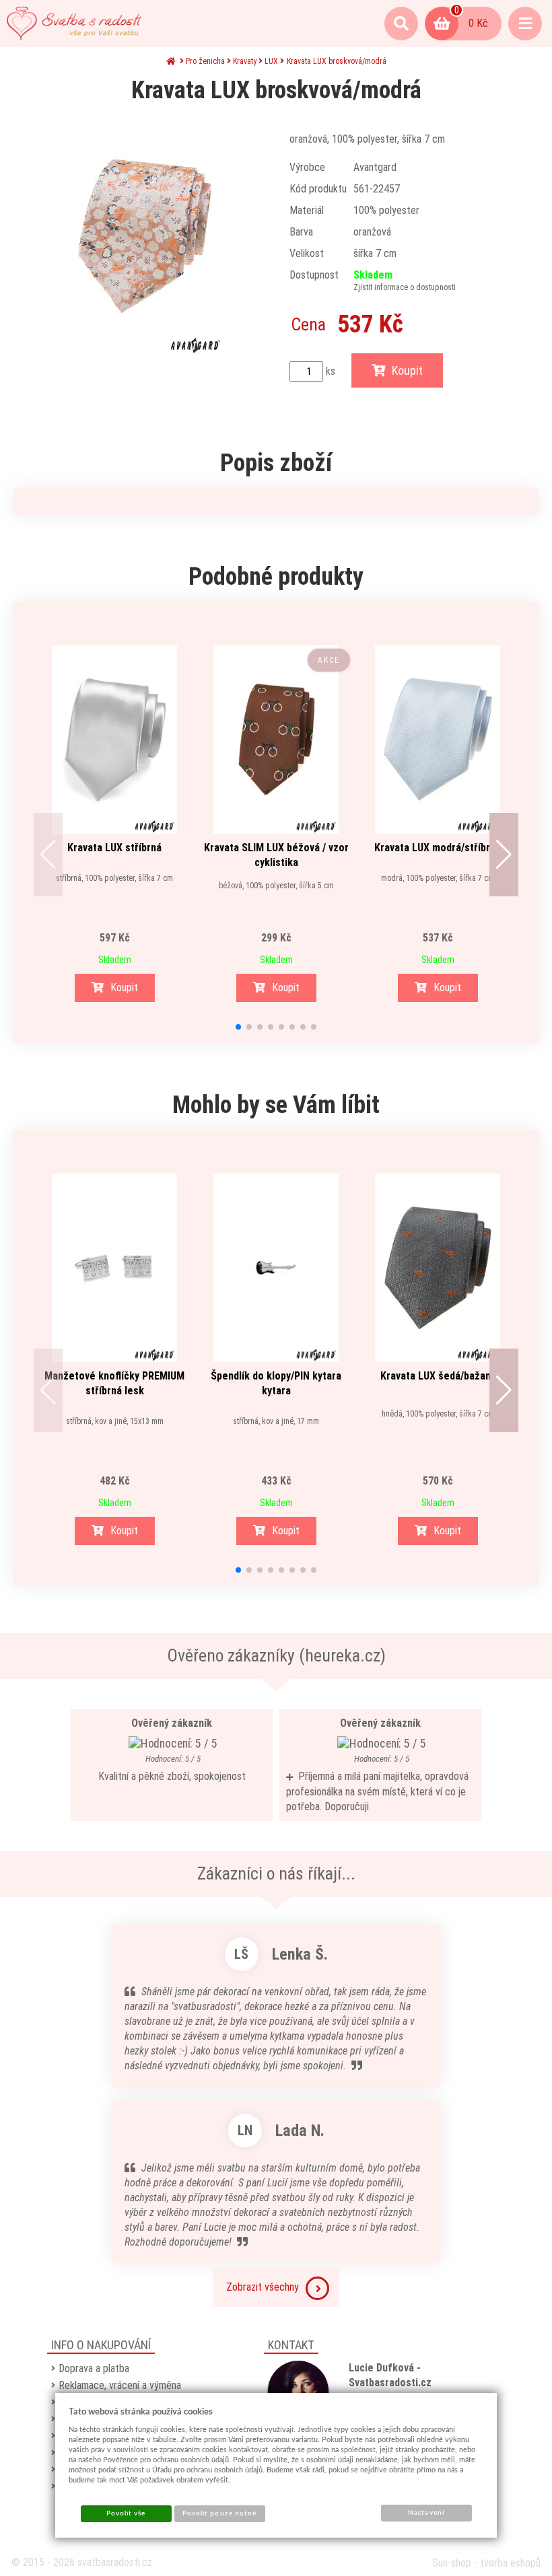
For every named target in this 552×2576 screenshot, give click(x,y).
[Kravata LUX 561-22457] (145, 236)
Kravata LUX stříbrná (114, 848)
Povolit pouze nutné (219, 2513)
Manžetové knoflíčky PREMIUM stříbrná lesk (114, 1383)
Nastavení (426, 2513)
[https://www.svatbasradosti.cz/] (74, 24)
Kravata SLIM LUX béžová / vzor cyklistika (276, 855)
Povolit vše (126, 2513)
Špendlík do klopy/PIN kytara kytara (276, 1383)
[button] (48, 855)
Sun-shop (452, 2563)
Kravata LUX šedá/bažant (438, 1376)
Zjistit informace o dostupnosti (405, 287)
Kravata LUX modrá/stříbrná (438, 848)
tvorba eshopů (510, 2563)
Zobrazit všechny (263, 2287)
